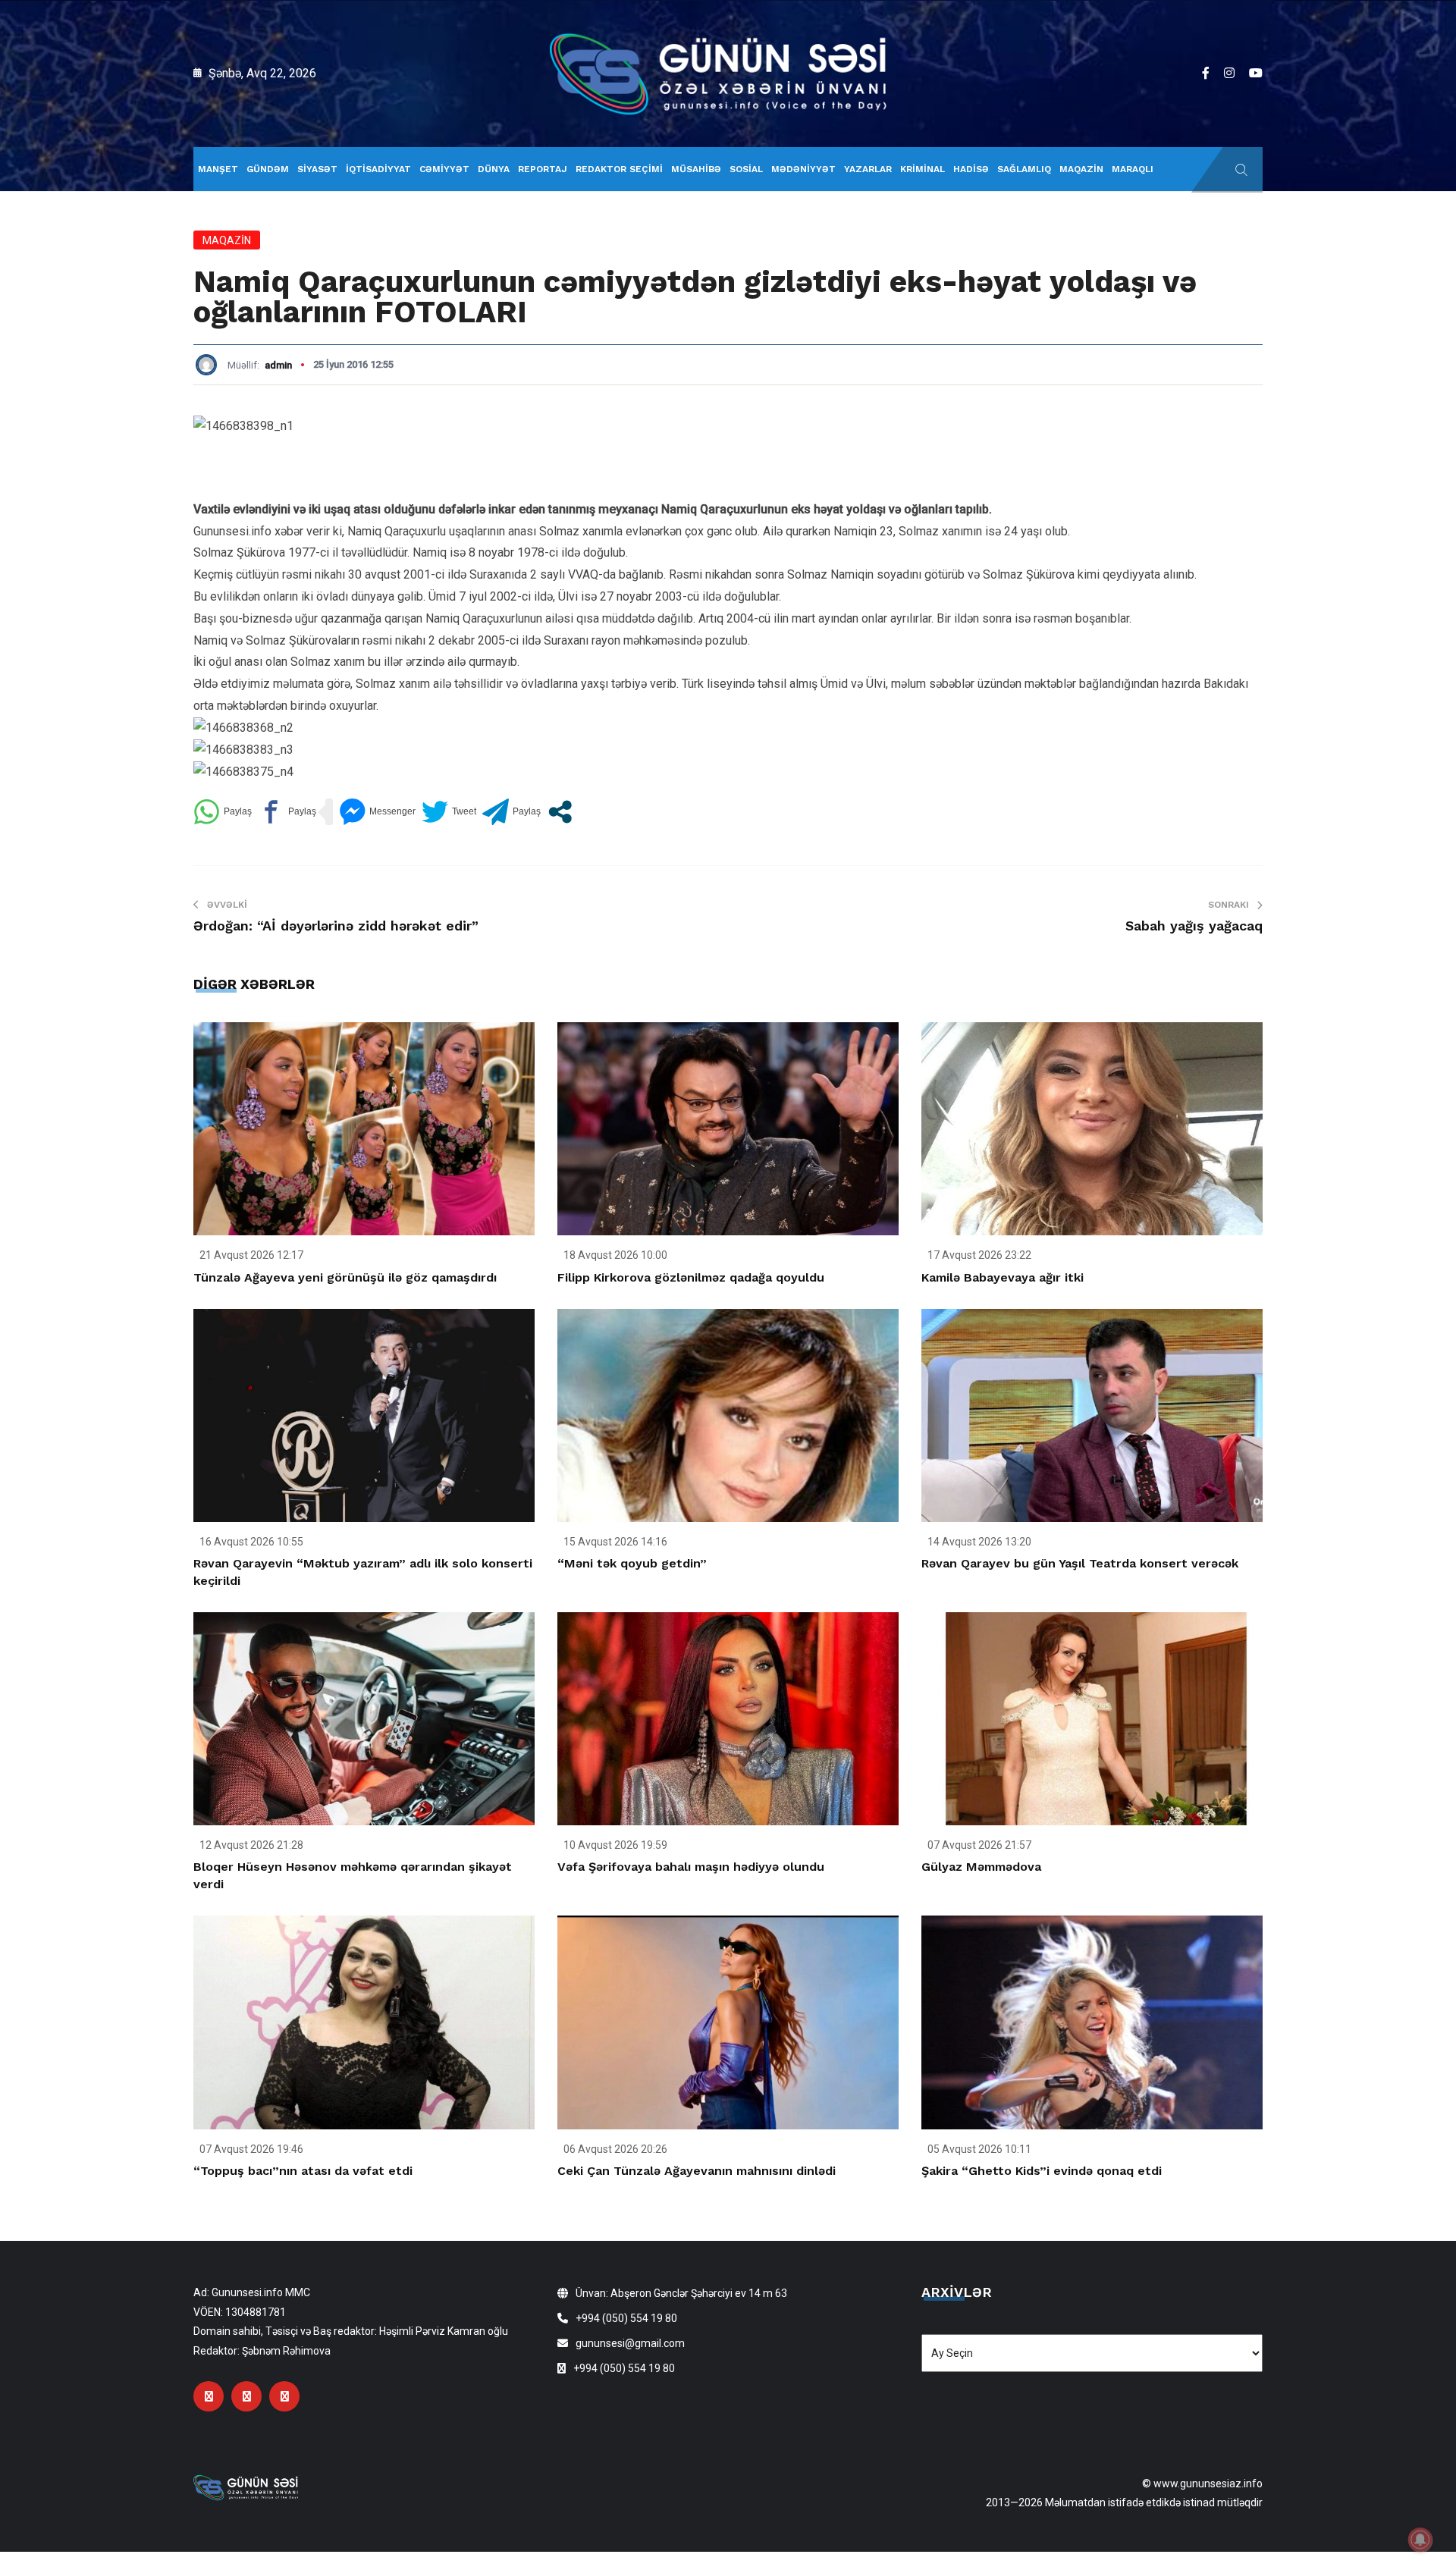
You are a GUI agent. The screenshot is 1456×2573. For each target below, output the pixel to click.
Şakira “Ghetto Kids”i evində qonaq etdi (1042, 2171)
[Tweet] (449, 812)
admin (278, 365)
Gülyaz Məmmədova (981, 1867)
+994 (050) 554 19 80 (626, 2318)
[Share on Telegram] (511, 812)
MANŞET (218, 169)
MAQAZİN (1081, 169)
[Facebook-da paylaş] (287, 812)
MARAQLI (1133, 169)
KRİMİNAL (923, 169)
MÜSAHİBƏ (696, 169)
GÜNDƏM (268, 169)
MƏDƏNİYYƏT (803, 169)
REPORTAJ (543, 169)
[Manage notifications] (1420, 2540)
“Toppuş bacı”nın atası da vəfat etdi (303, 2171)
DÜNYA (494, 169)
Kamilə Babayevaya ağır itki (1003, 1277)
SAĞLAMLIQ (1024, 169)
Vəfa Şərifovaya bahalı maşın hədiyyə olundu (691, 1867)
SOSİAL (746, 169)
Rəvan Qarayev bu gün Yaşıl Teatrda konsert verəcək (1080, 1563)
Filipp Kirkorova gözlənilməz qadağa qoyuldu (691, 1277)
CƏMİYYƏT (444, 169)
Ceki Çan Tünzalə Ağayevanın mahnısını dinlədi (697, 2171)
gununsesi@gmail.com (630, 2343)
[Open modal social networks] (560, 812)
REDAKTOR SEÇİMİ (619, 169)
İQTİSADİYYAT (378, 169)
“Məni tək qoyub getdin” (632, 1563)
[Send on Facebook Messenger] (377, 812)
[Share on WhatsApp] (223, 812)
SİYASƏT (317, 169)
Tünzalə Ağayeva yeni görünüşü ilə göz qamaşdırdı (345, 1277)
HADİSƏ (971, 169)
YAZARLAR (868, 169)
